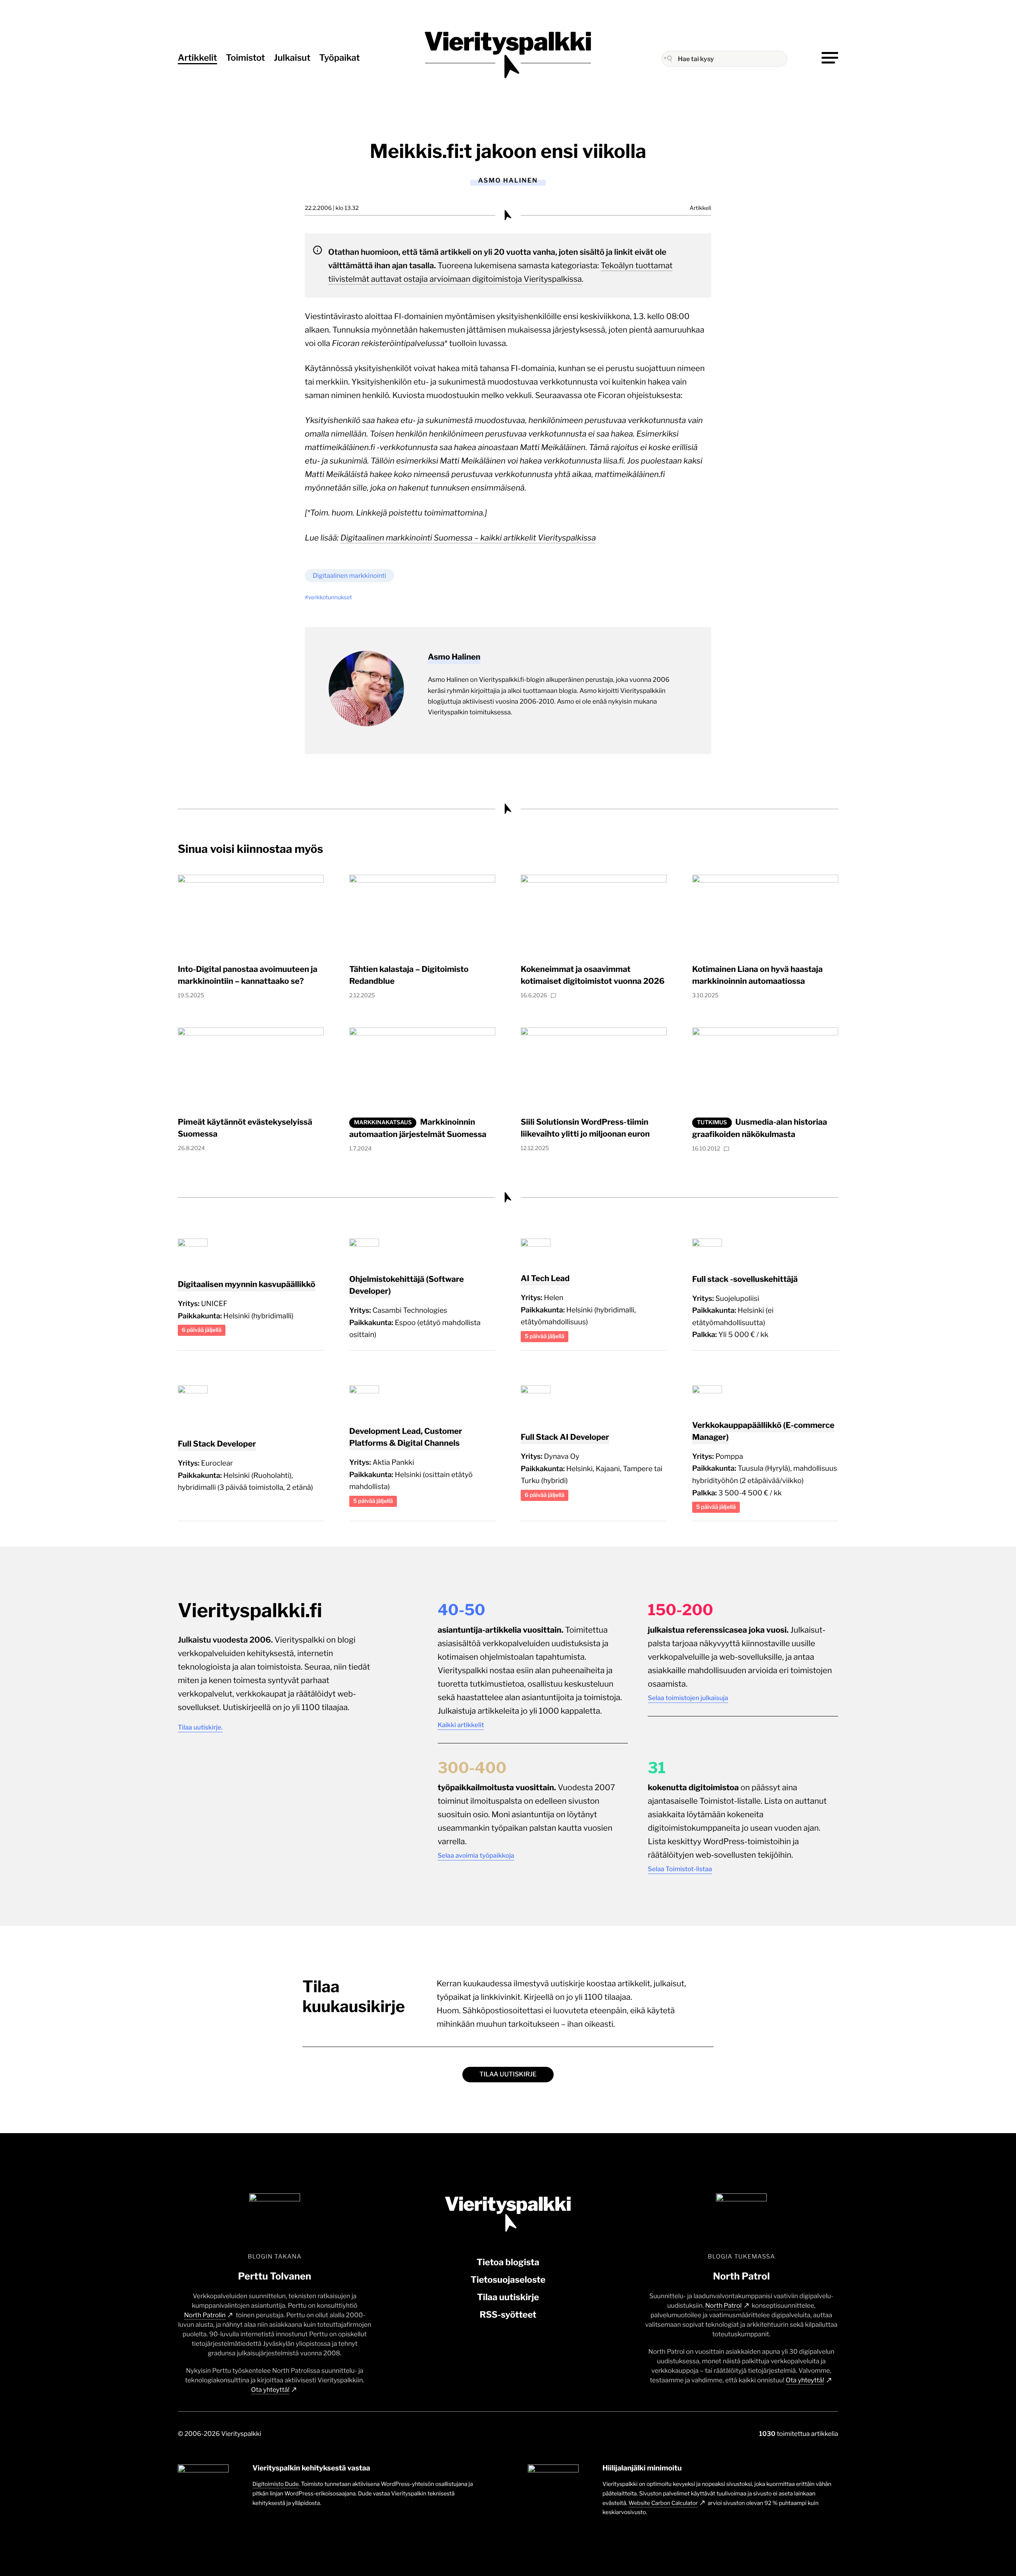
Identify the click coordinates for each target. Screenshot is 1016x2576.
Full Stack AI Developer (565, 1437)
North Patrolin (205, 2315)
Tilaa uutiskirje (508, 2074)
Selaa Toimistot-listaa (680, 1869)
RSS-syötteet (508, 2315)
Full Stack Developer (217, 1444)
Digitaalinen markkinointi (349, 576)
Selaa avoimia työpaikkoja (476, 1856)
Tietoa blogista (508, 2262)
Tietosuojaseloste (508, 2280)
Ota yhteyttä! (270, 2390)
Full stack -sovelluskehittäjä (745, 1279)
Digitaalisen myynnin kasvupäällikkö (246, 1284)
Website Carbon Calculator (663, 2503)
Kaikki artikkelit (461, 1725)
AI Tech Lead (545, 1278)
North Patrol (724, 2306)
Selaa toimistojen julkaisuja (688, 1698)
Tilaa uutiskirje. (200, 1727)
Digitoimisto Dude (276, 2484)
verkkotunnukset (330, 597)
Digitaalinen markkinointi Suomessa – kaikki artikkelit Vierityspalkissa (468, 538)
